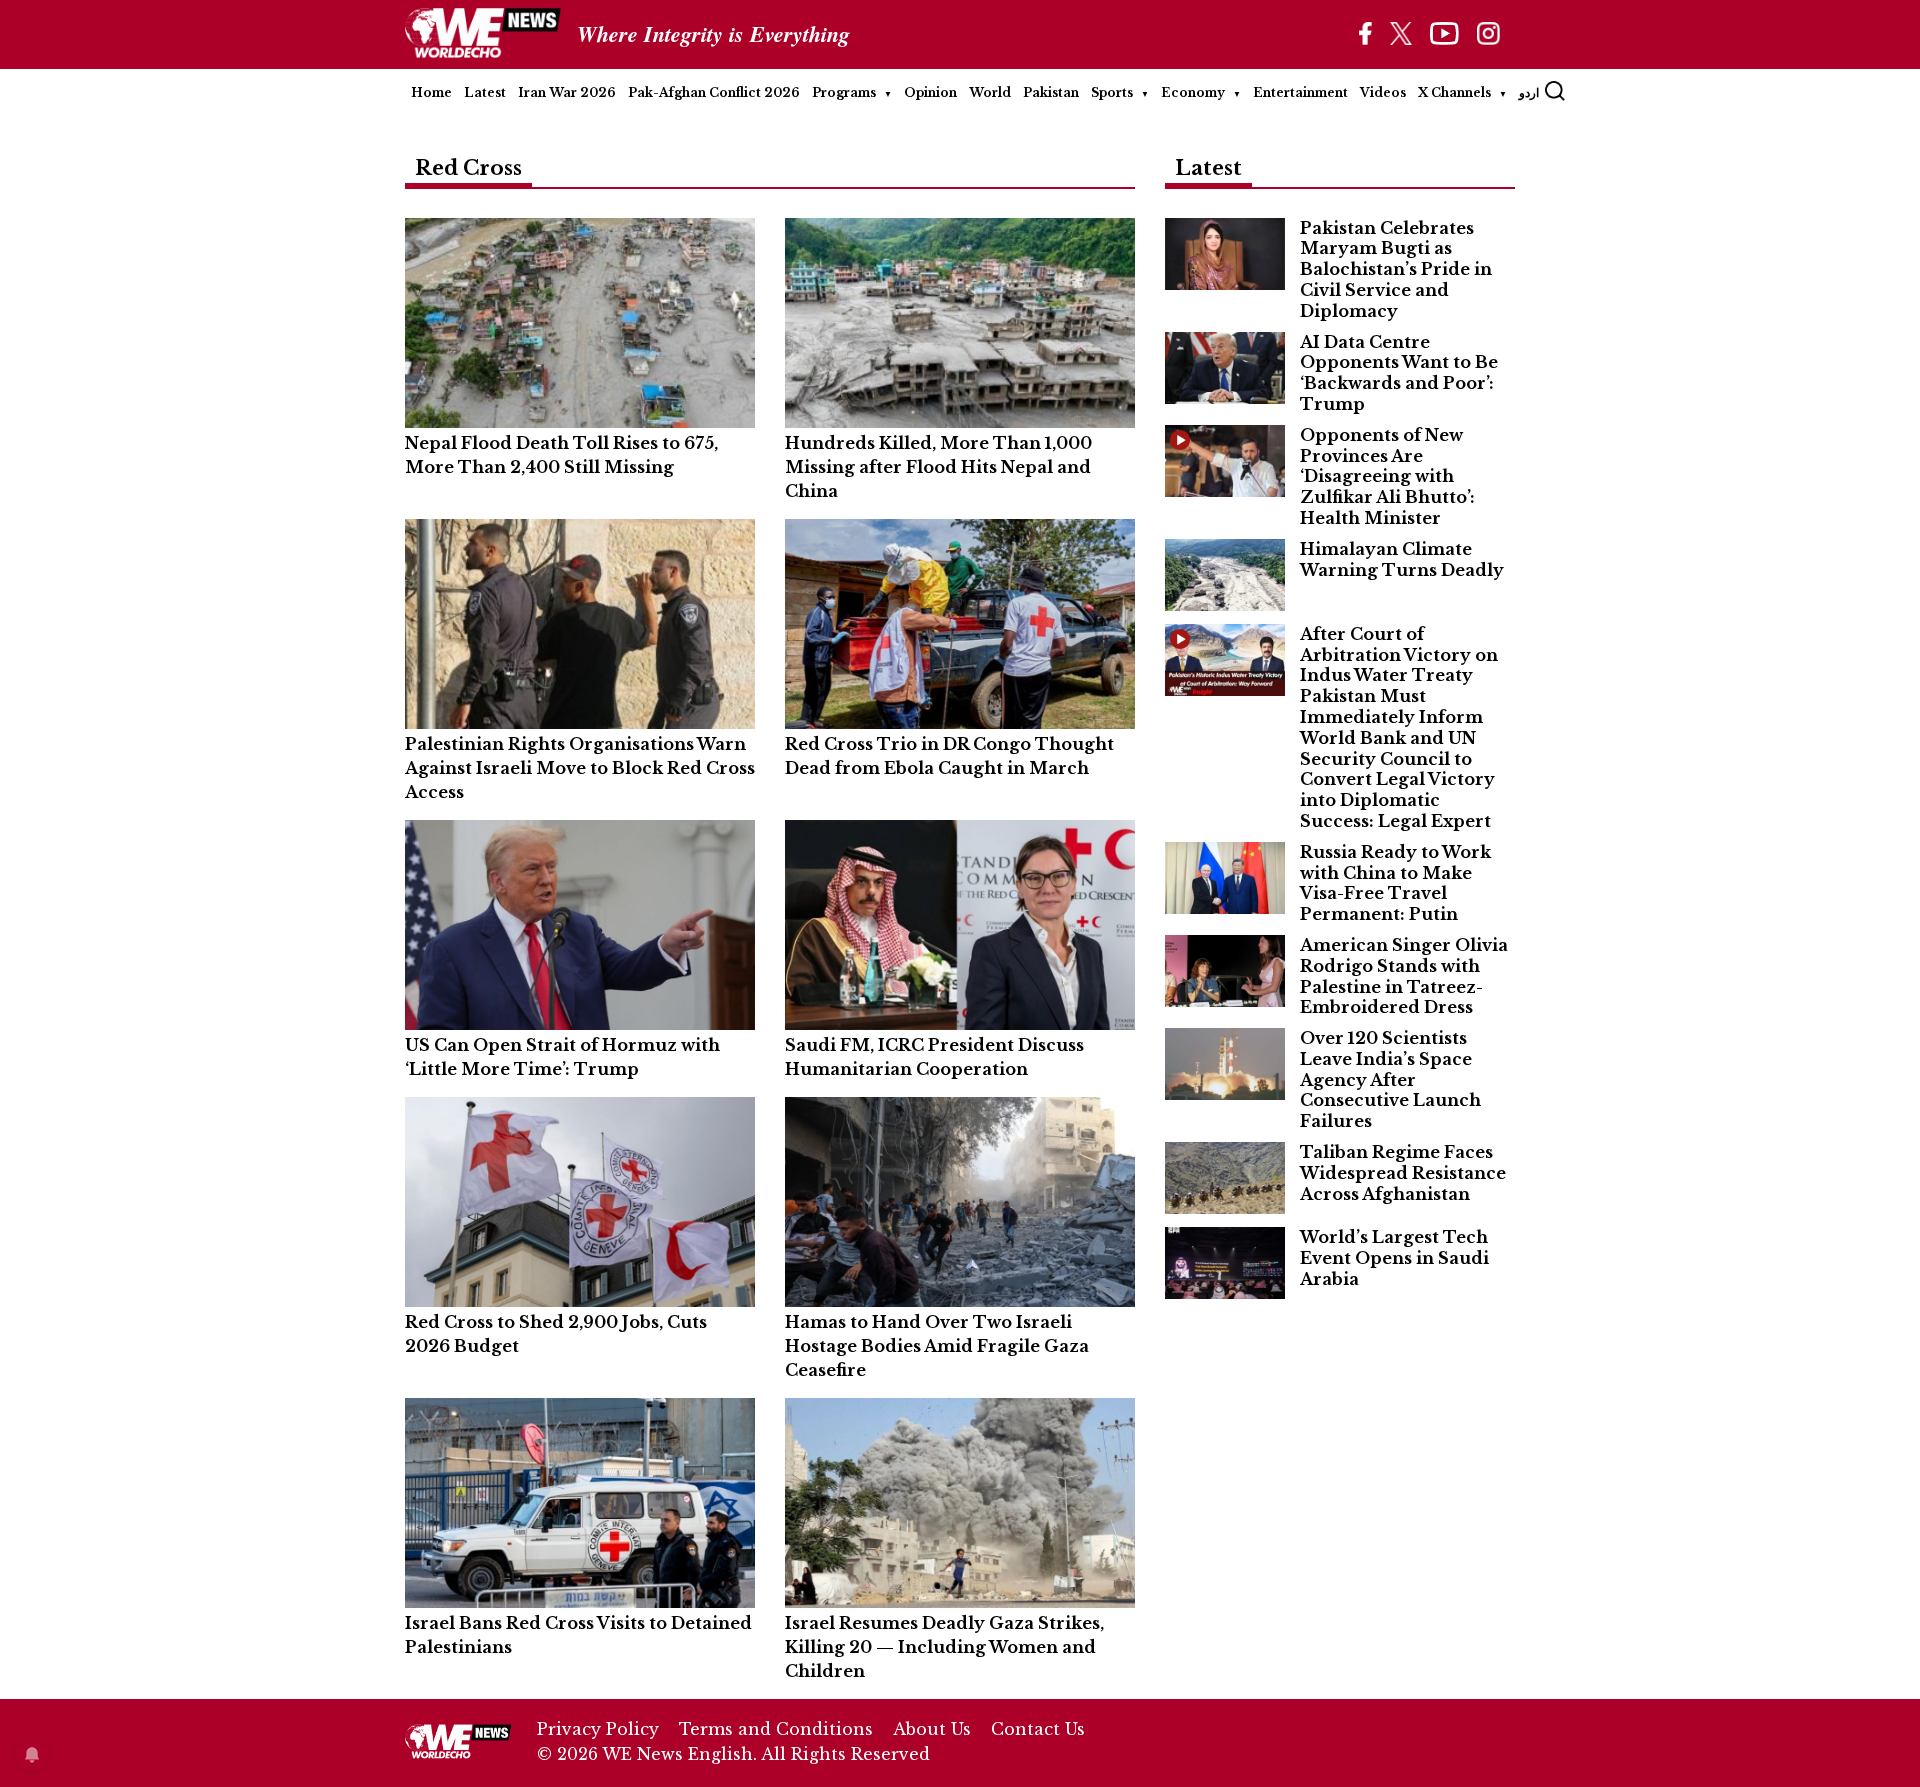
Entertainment (1300, 92)
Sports (1112, 92)
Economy (1193, 92)
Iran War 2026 (567, 92)
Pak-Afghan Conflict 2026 (714, 92)
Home (431, 92)
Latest (485, 92)
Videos (1383, 92)
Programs (844, 92)
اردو (1529, 92)
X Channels (1454, 92)
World (990, 92)
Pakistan (1051, 92)
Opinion (930, 92)
